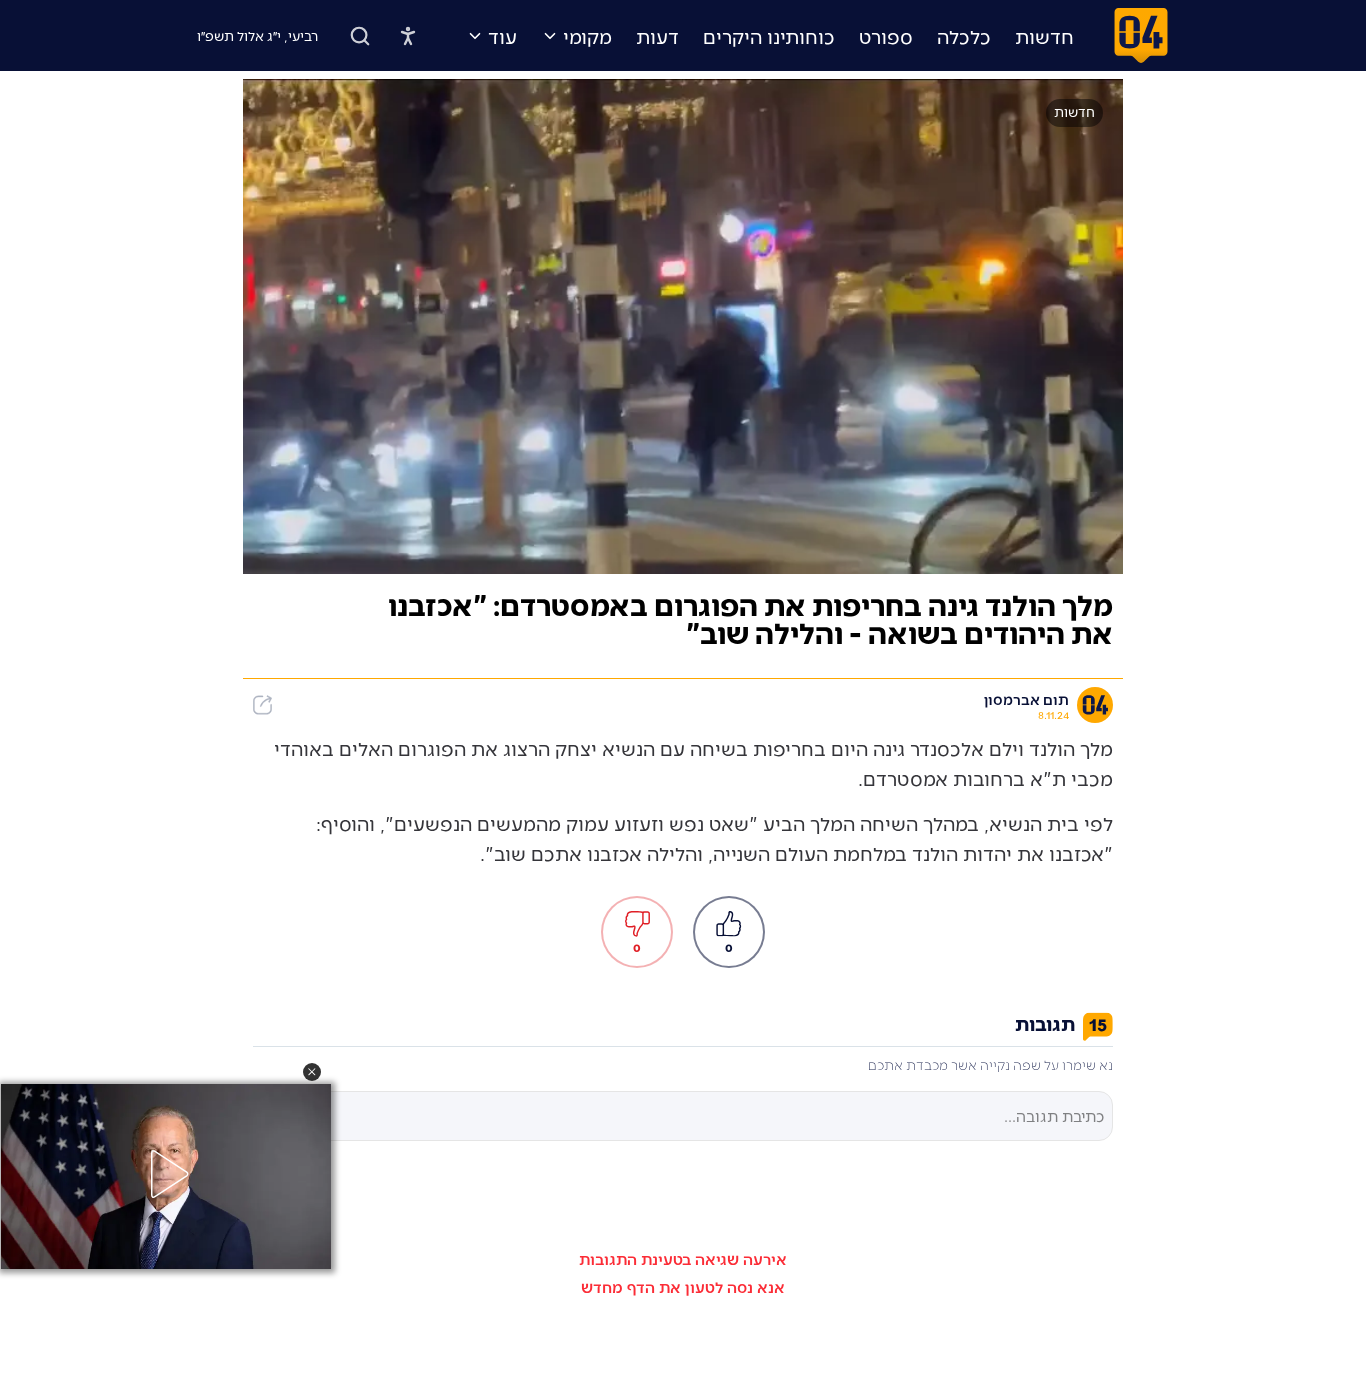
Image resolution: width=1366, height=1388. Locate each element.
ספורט (886, 36)
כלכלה (964, 36)
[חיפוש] (360, 36)
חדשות (1044, 36)
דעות (657, 36)
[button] (312, 1072)
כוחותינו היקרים (769, 36)
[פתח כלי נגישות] (408, 36)
